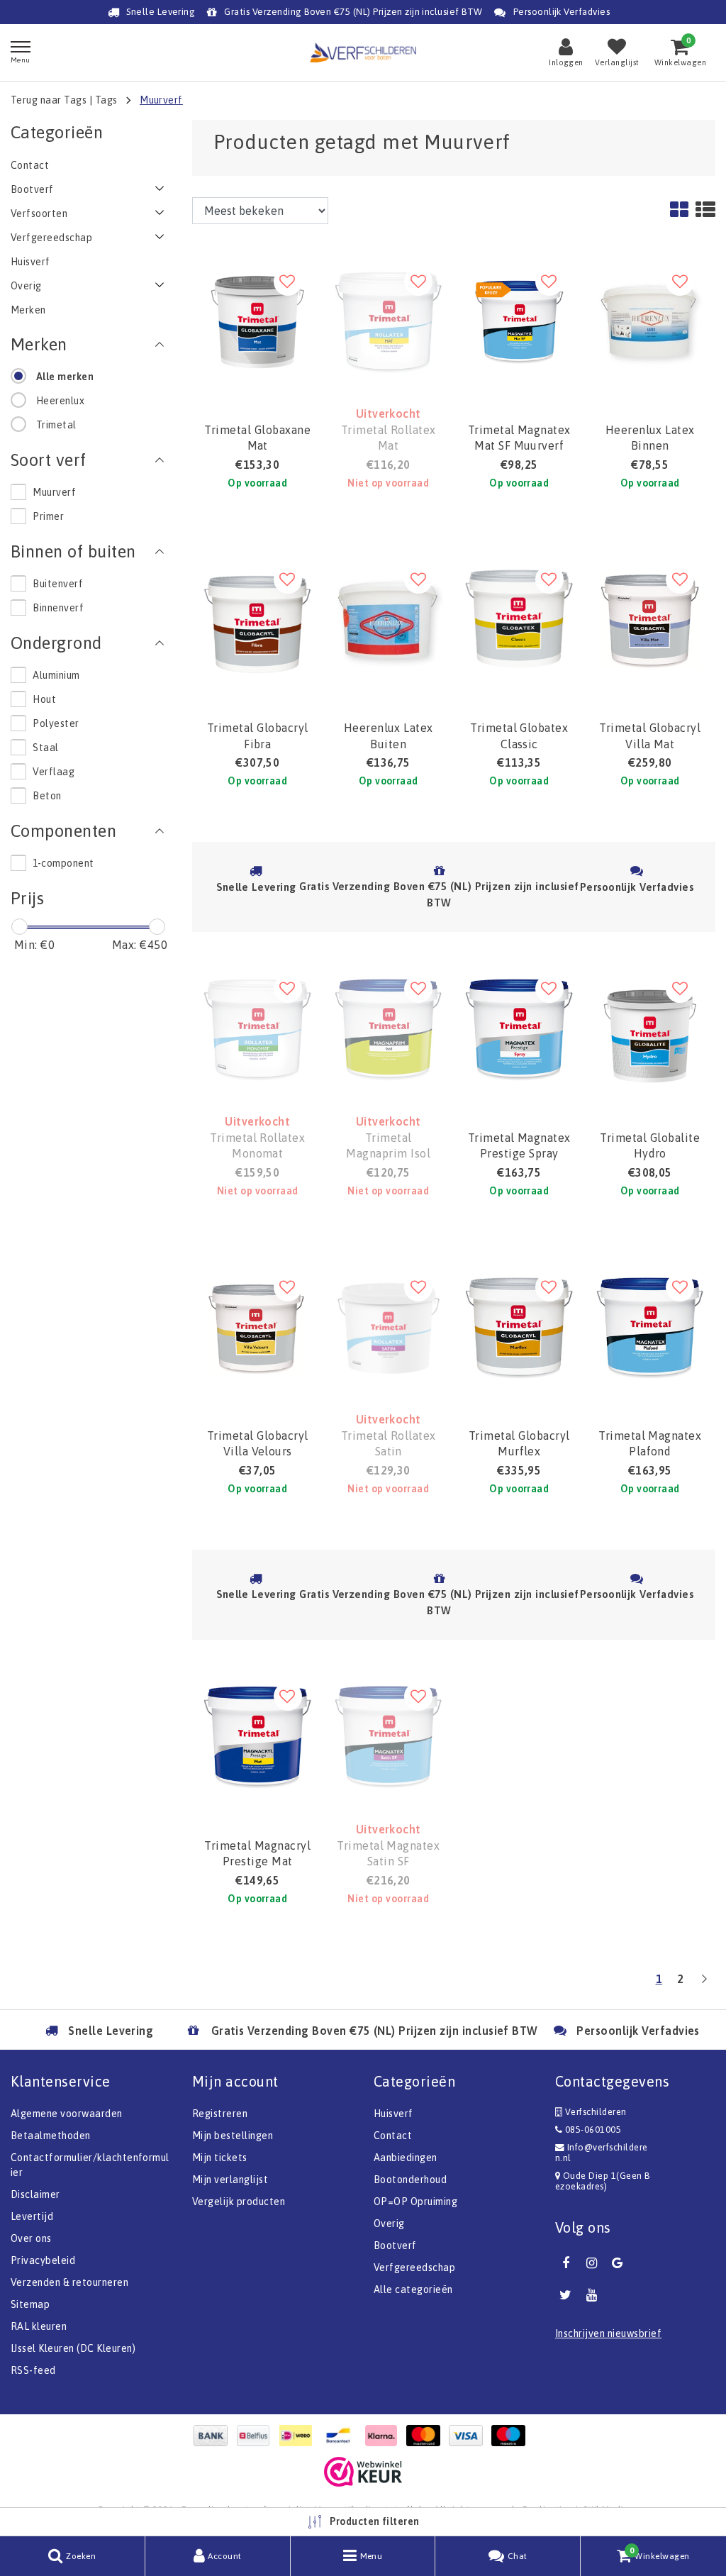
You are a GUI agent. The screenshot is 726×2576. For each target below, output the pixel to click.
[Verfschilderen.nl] (363, 52)
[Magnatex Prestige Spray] (519, 1028)
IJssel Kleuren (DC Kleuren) (73, 2348)
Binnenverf (58, 608)
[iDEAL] (299, 2436)
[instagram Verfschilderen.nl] (591, 2263)
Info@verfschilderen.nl (602, 2153)
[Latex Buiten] (389, 619)
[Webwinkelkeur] (363, 2472)
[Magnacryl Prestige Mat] (258, 1736)
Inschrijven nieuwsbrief (608, 2333)
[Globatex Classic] (519, 619)
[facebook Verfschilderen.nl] (566, 2263)
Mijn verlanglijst (230, 2180)
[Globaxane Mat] (258, 321)
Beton (47, 796)
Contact (393, 2136)
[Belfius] (257, 2436)
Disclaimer (35, 2194)
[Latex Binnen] (650, 321)
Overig (389, 2224)
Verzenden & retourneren (69, 2282)
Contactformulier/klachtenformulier (90, 2165)
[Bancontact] (342, 2436)
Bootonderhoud (410, 2180)
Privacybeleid (43, 2260)
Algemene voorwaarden (67, 2114)
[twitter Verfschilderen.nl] (566, 2295)
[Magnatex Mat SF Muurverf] (519, 321)
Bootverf (395, 2245)
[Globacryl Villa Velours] (258, 1327)
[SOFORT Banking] (384, 2436)
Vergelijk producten (239, 2202)
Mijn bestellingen (233, 2136)
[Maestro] (512, 2436)
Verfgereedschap (414, 2267)
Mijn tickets (220, 2158)
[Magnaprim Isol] (389, 1028)
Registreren (220, 2114)
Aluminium (56, 675)
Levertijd (32, 2216)
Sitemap (30, 2304)
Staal (45, 748)
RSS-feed (33, 2370)
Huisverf (393, 2114)
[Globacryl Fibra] (258, 619)
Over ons (31, 2238)
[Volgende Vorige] (704, 1984)
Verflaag (54, 772)
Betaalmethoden (51, 2136)
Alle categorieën (413, 2289)
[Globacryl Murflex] (519, 1327)
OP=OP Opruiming (415, 2202)
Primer (48, 516)
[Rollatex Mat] (389, 321)
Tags (106, 100)
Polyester (56, 723)
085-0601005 (592, 2130)
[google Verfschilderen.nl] (618, 2263)
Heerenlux (60, 401)
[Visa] (469, 2436)
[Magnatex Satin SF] (389, 1736)
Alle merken (65, 377)
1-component (63, 863)
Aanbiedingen (406, 2158)
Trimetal (56, 425)
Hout (44, 699)
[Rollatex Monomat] (258, 1028)
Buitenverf (58, 584)
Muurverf (161, 100)
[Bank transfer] (214, 2436)
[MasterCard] (427, 2436)
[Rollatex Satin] (389, 1327)
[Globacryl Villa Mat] (650, 619)
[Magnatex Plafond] (650, 1327)
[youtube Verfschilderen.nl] (591, 2295)
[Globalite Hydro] (650, 1028)
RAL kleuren (39, 2326)
